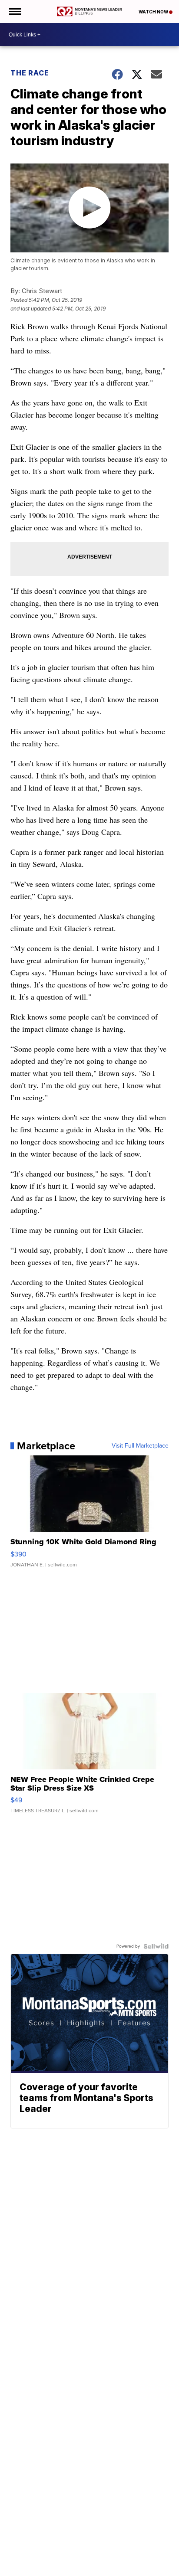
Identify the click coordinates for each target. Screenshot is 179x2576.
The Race (31, 73)
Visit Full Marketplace (140, 1446)
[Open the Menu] (15, 11)
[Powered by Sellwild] (156, 1946)
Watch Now (154, 12)
